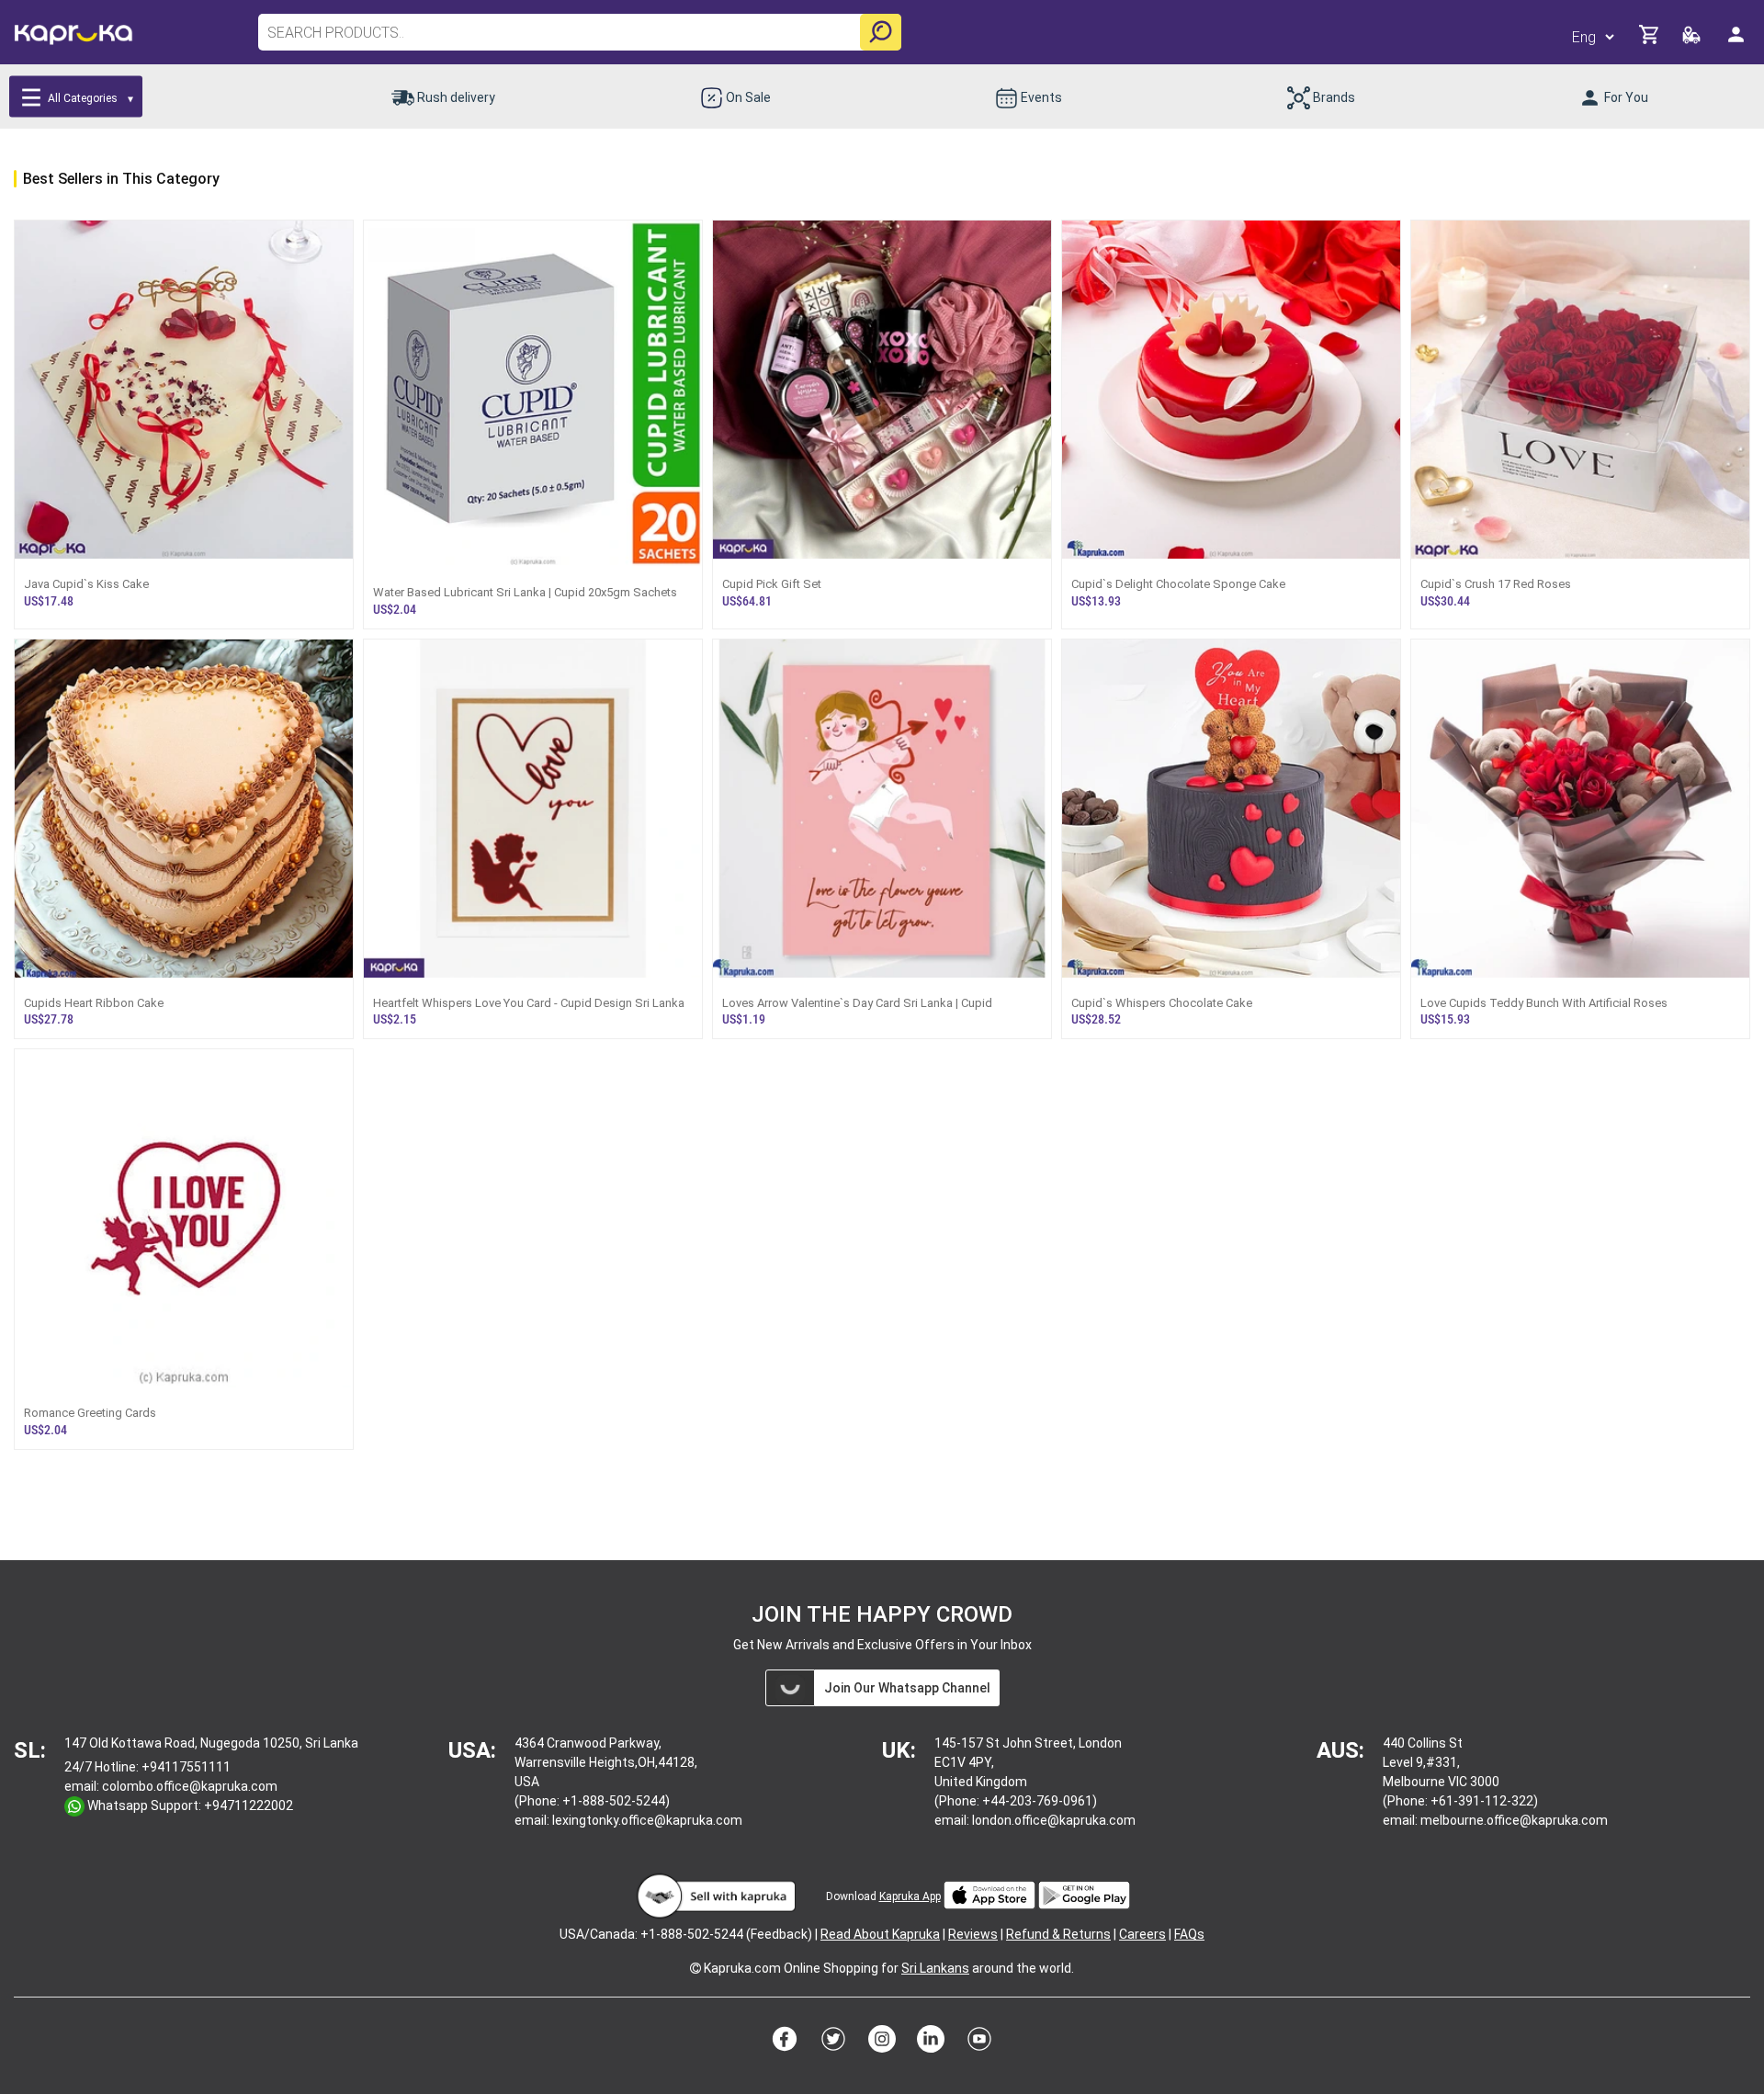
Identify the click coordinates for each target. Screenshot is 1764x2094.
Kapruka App (910, 1896)
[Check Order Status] (1693, 40)
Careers (1142, 1934)
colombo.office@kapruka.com (190, 1786)
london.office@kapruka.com (1054, 1820)
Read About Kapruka (880, 1934)
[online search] (881, 32)
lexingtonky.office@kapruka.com (647, 1820)
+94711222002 (249, 1805)
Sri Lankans (935, 1968)
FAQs (1189, 1934)
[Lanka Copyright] (695, 1968)
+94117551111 (186, 1767)
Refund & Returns (1058, 1934)
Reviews (973, 1934)
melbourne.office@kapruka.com (1514, 1820)
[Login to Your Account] (1737, 42)
